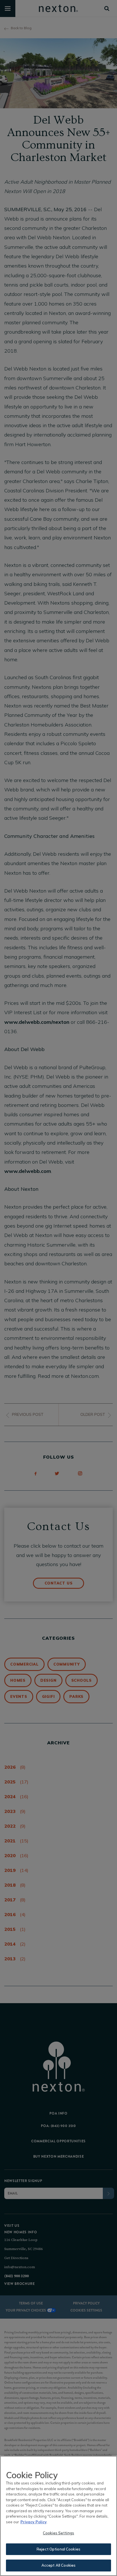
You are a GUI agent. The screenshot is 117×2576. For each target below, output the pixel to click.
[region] (58, 2516)
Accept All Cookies (58, 2565)
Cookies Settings (58, 2533)
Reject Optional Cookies (58, 2549)
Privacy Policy (34, 2522)
